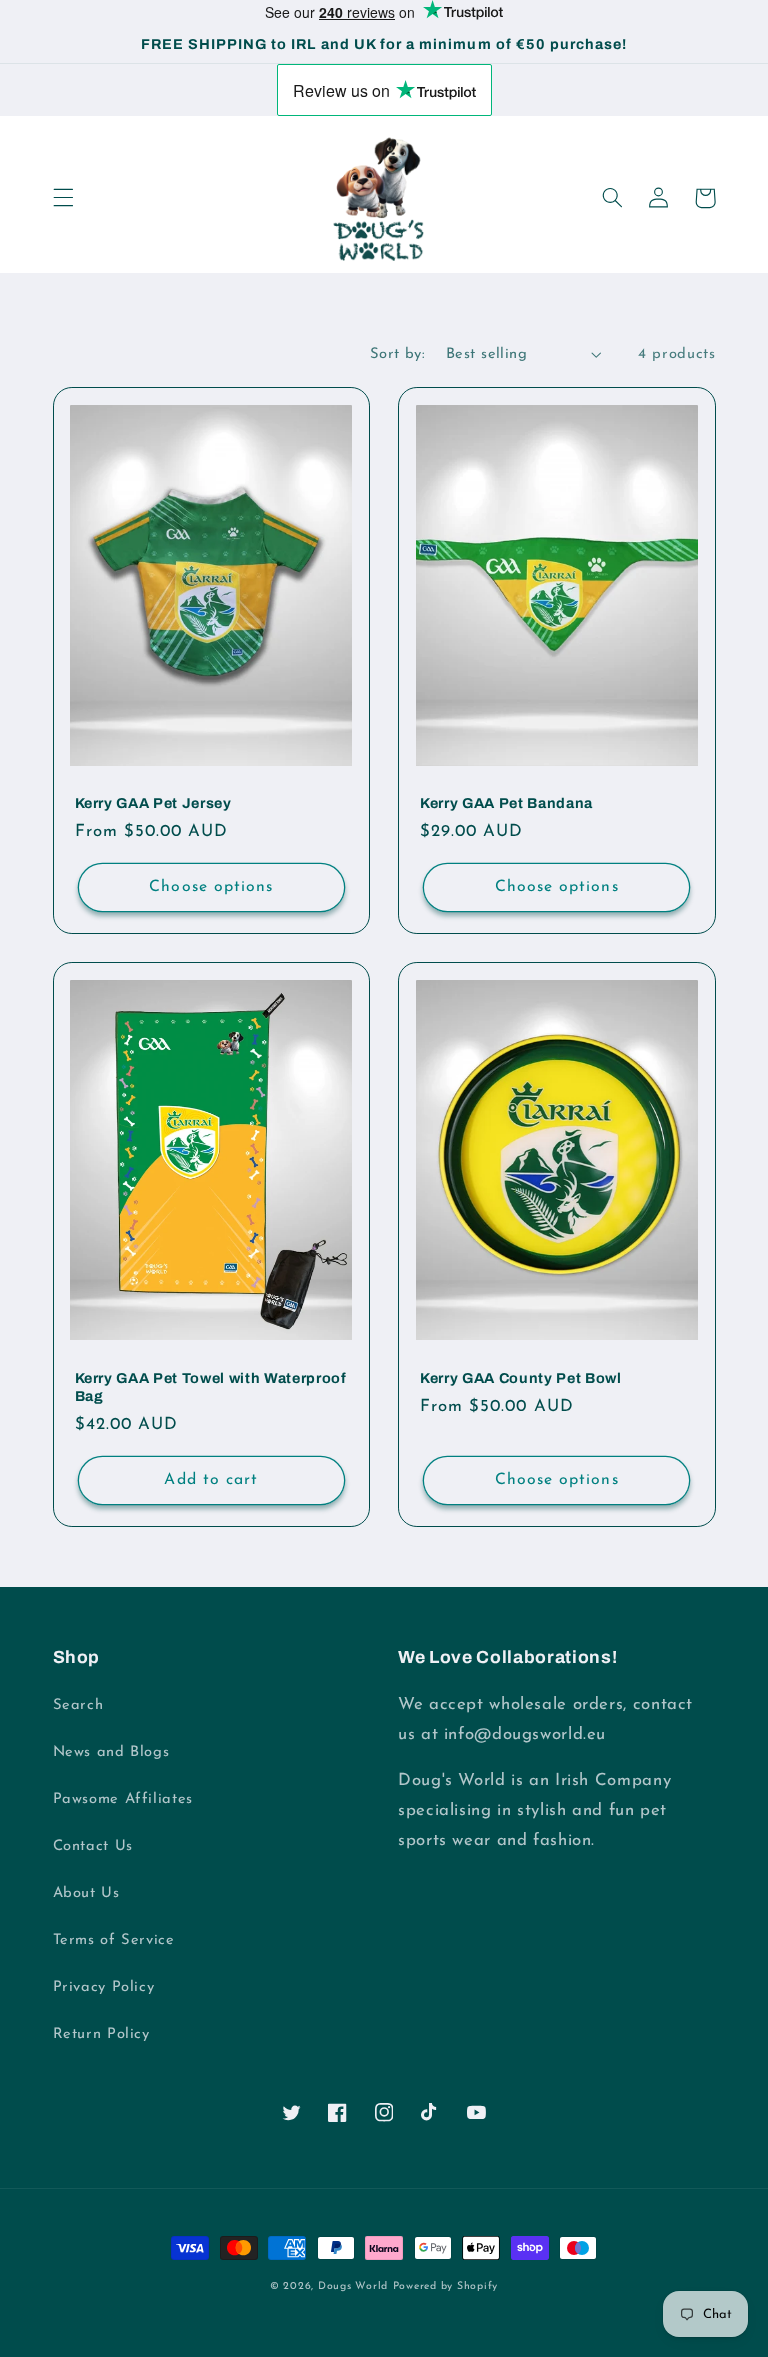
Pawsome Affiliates (123, 1799)
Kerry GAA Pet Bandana (506, 803)
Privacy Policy (104, 1987)
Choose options (211, 887)
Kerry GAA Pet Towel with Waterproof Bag (211, 1387)
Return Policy (101, 2034)
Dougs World (353, 2286)
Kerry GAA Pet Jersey (153, 803)
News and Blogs (111, 1752)
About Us (86, 1893)
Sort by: (397, 354)
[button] (63, 198)
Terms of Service (114, 1940)
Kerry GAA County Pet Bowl (521, 1378)
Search (78, 1705)
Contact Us (93, 1846)
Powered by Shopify (445, 2286)
